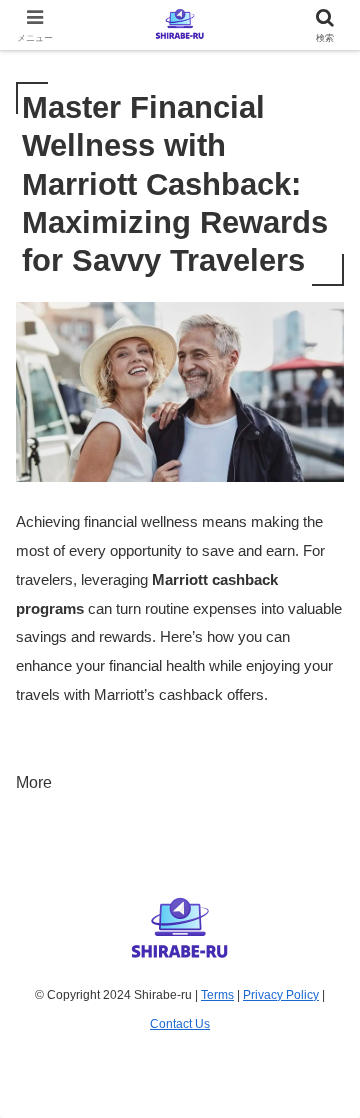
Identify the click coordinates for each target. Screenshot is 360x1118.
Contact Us (180, 1024)
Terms (217, 995)
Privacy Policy (281, 995)
